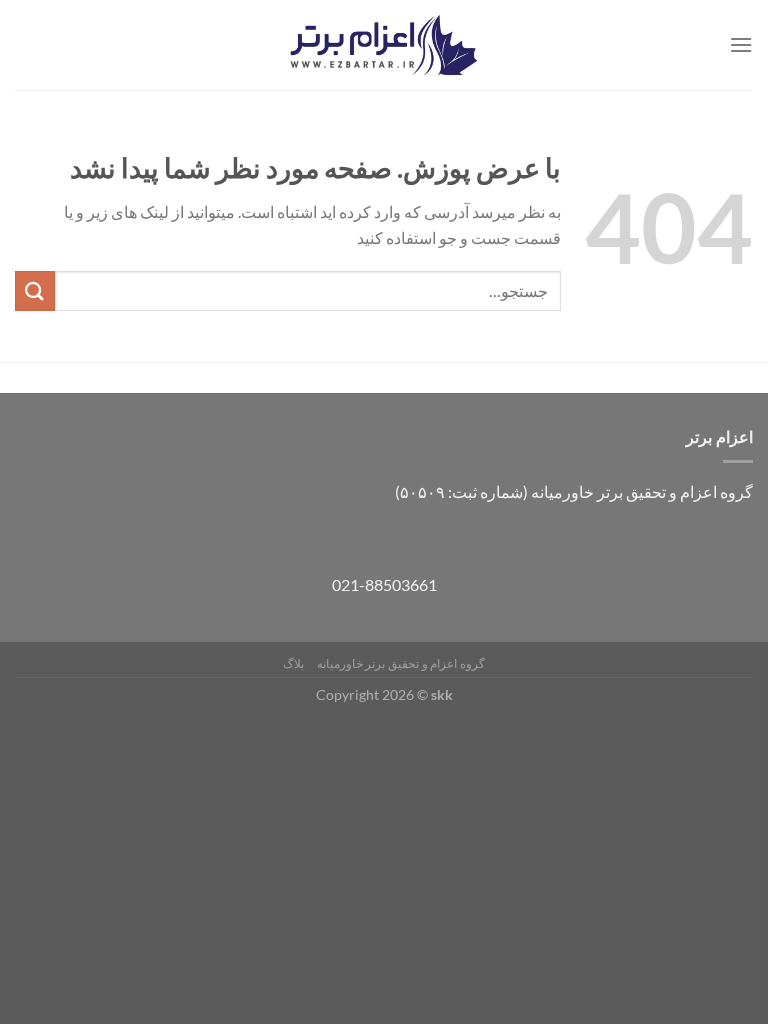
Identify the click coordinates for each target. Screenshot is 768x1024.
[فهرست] (741, 44)
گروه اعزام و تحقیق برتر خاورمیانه (401, 663)
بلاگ (293, 663)
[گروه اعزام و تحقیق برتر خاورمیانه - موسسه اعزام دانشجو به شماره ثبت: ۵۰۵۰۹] (384, 45)
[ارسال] (35, 290)
